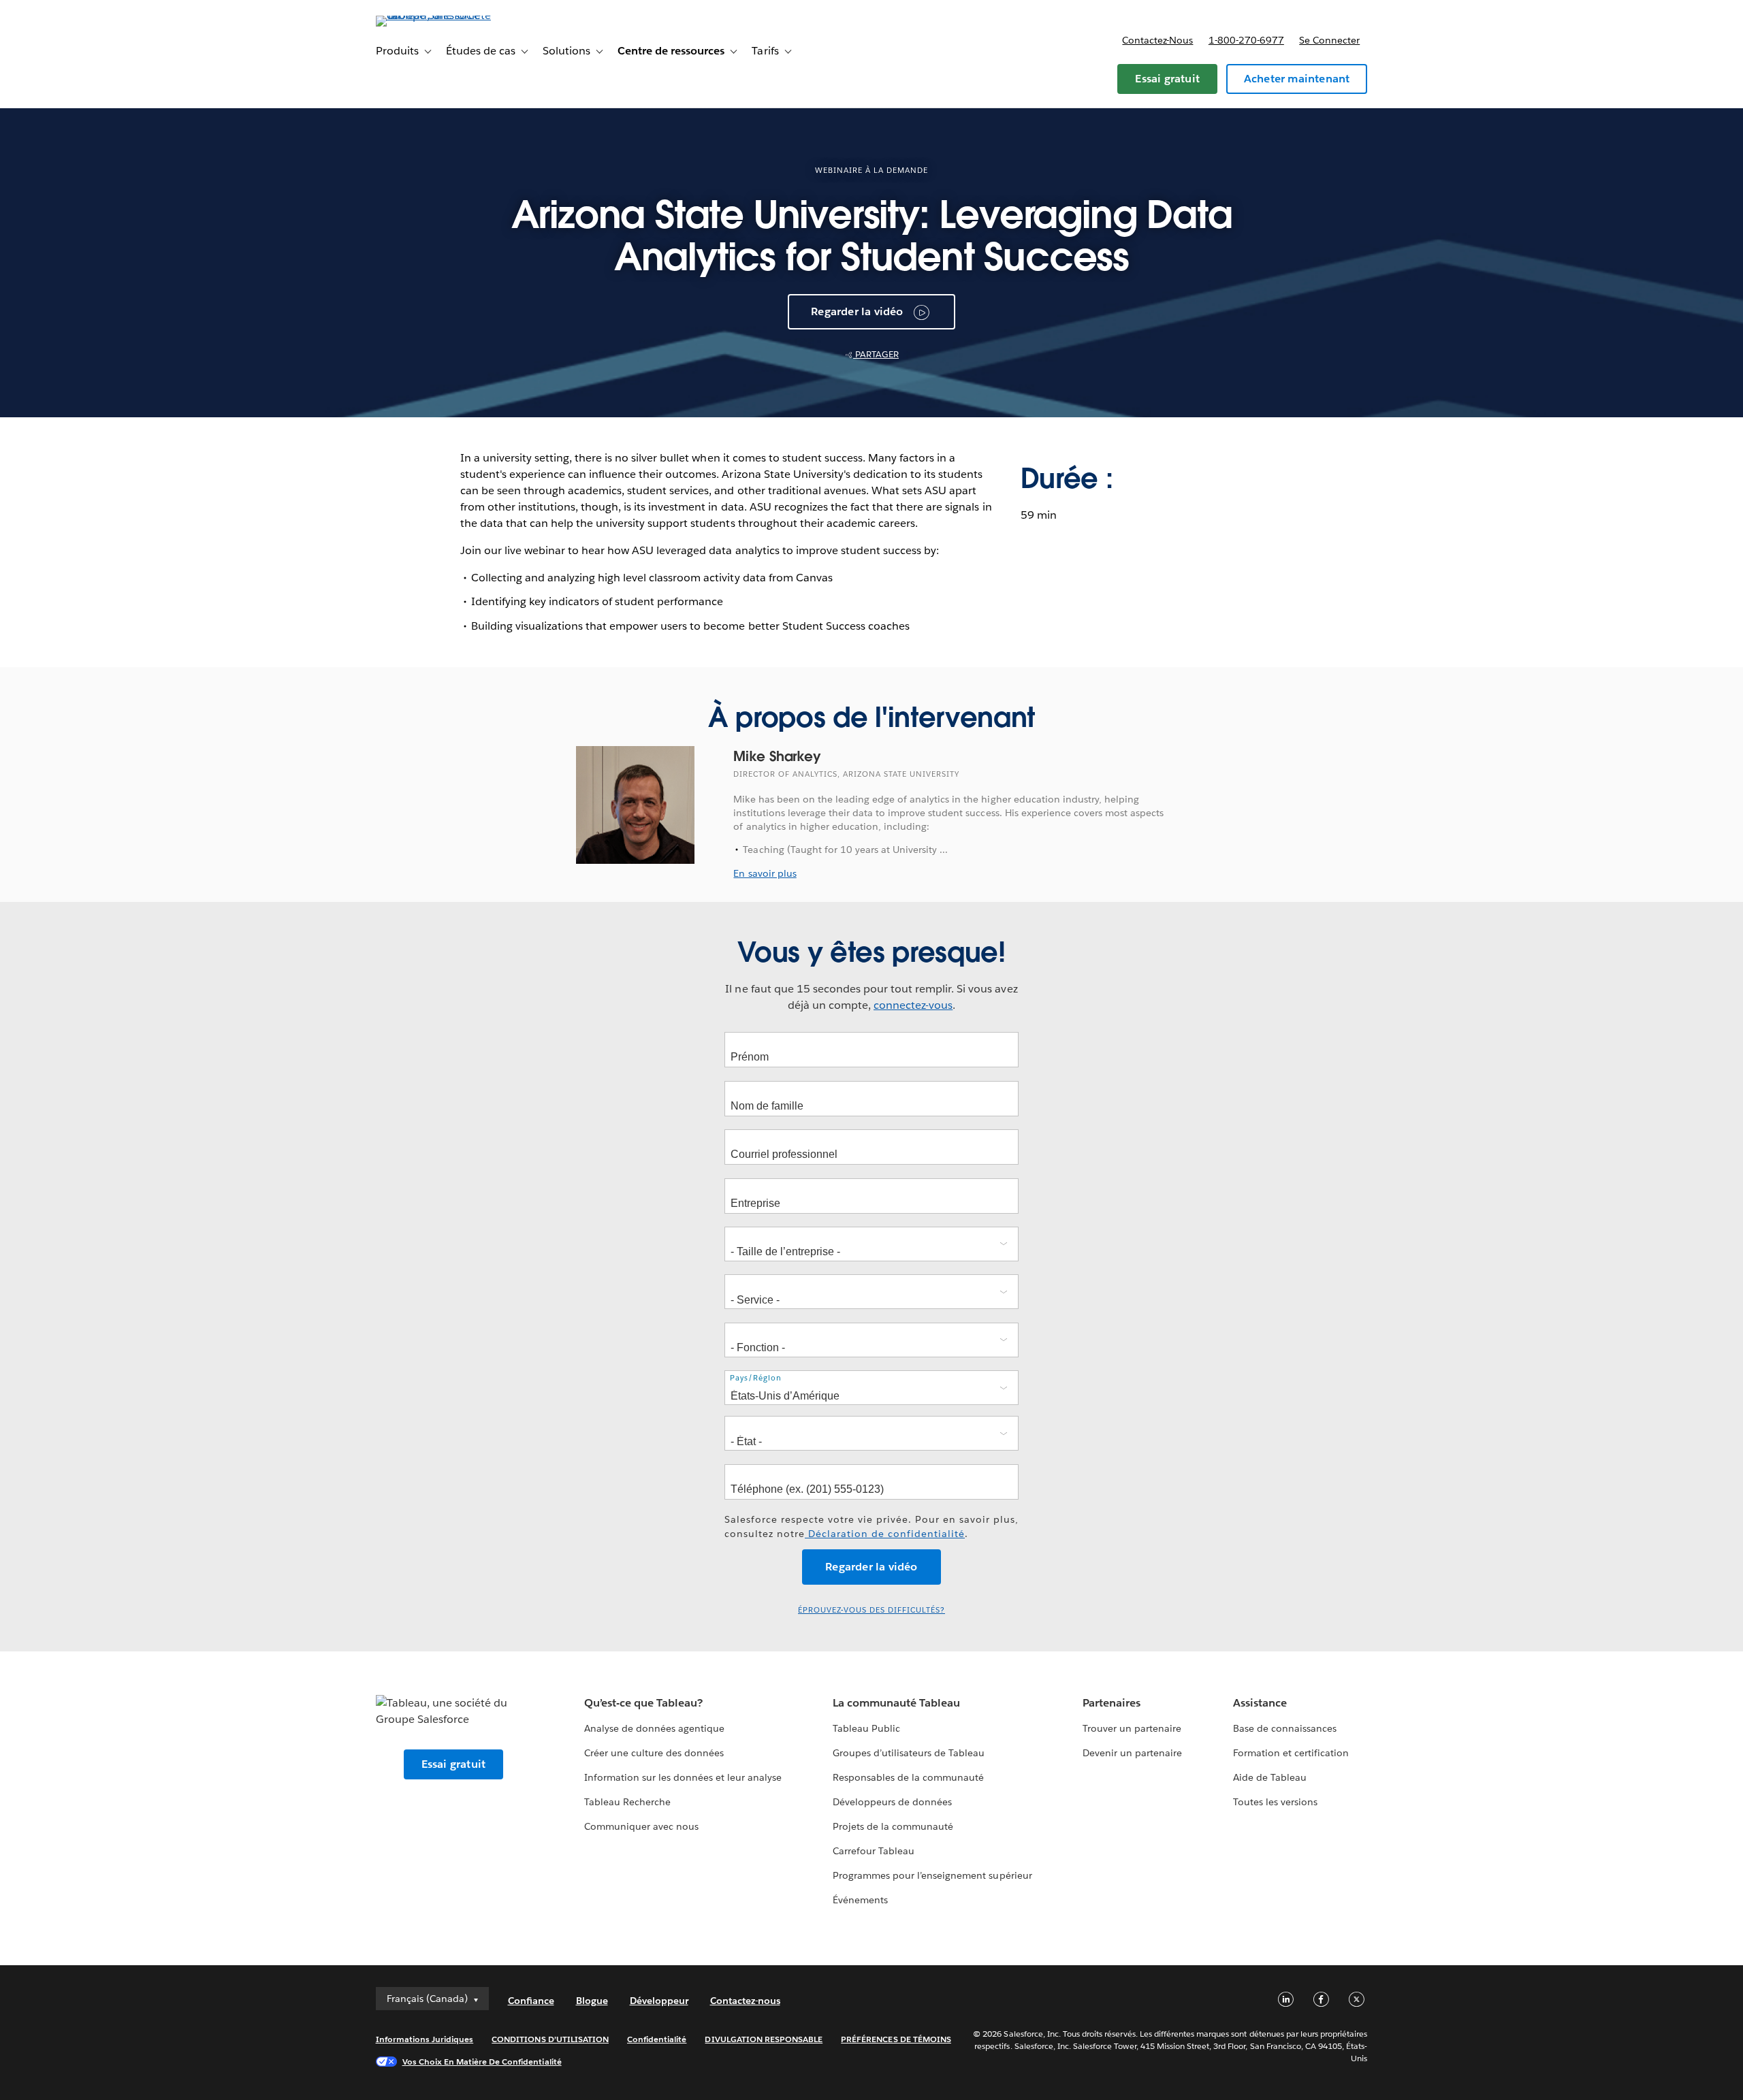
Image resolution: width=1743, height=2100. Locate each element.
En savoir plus (765, 873)
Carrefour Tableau (874, 1851)
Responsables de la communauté (909, 1777)
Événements (860, 1900)
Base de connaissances (1285, 1728)
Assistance (1260, 1703)
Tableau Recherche (627, 1802)
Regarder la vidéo (857, 311)
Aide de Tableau (1270, 1777)
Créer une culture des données (654, 1753)
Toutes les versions (1275, 1802)
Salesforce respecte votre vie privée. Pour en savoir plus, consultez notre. (871, 1526)
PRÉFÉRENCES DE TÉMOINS (896, 2039)
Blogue (592, 2001)
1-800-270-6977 (1246, 40)
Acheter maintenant (1297, 79)
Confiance (531, 2001)
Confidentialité (657, 2039)
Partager (876, 354)
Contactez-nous (1157, 40)
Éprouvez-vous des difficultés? (871, 1610)
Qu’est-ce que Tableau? (643, 1703)
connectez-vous (913, 1005)
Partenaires (1112, 1703)
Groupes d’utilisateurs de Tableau (909, 1753)
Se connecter (1329, 40)
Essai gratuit (1167, 79)
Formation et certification (1291, 1753)
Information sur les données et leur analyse (683, 1777)
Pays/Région (756, 1378)
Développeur (659, 2001)
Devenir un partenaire (1132, 1753)
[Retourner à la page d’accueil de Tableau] (434, 15)
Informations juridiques (425, 2039)
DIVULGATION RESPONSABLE (764, 2039)
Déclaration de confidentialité (885, 1534)
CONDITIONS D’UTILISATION (550, 2039)
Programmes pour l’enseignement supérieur (932, 1875)
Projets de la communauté (893, 1826)
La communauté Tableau (896, 1703)
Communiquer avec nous (641, 1826)
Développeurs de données (892, 1802)
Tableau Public (866, 1728)
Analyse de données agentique (655, 1728)
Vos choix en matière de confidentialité (482, 2062)
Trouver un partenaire (1132, 1728)
